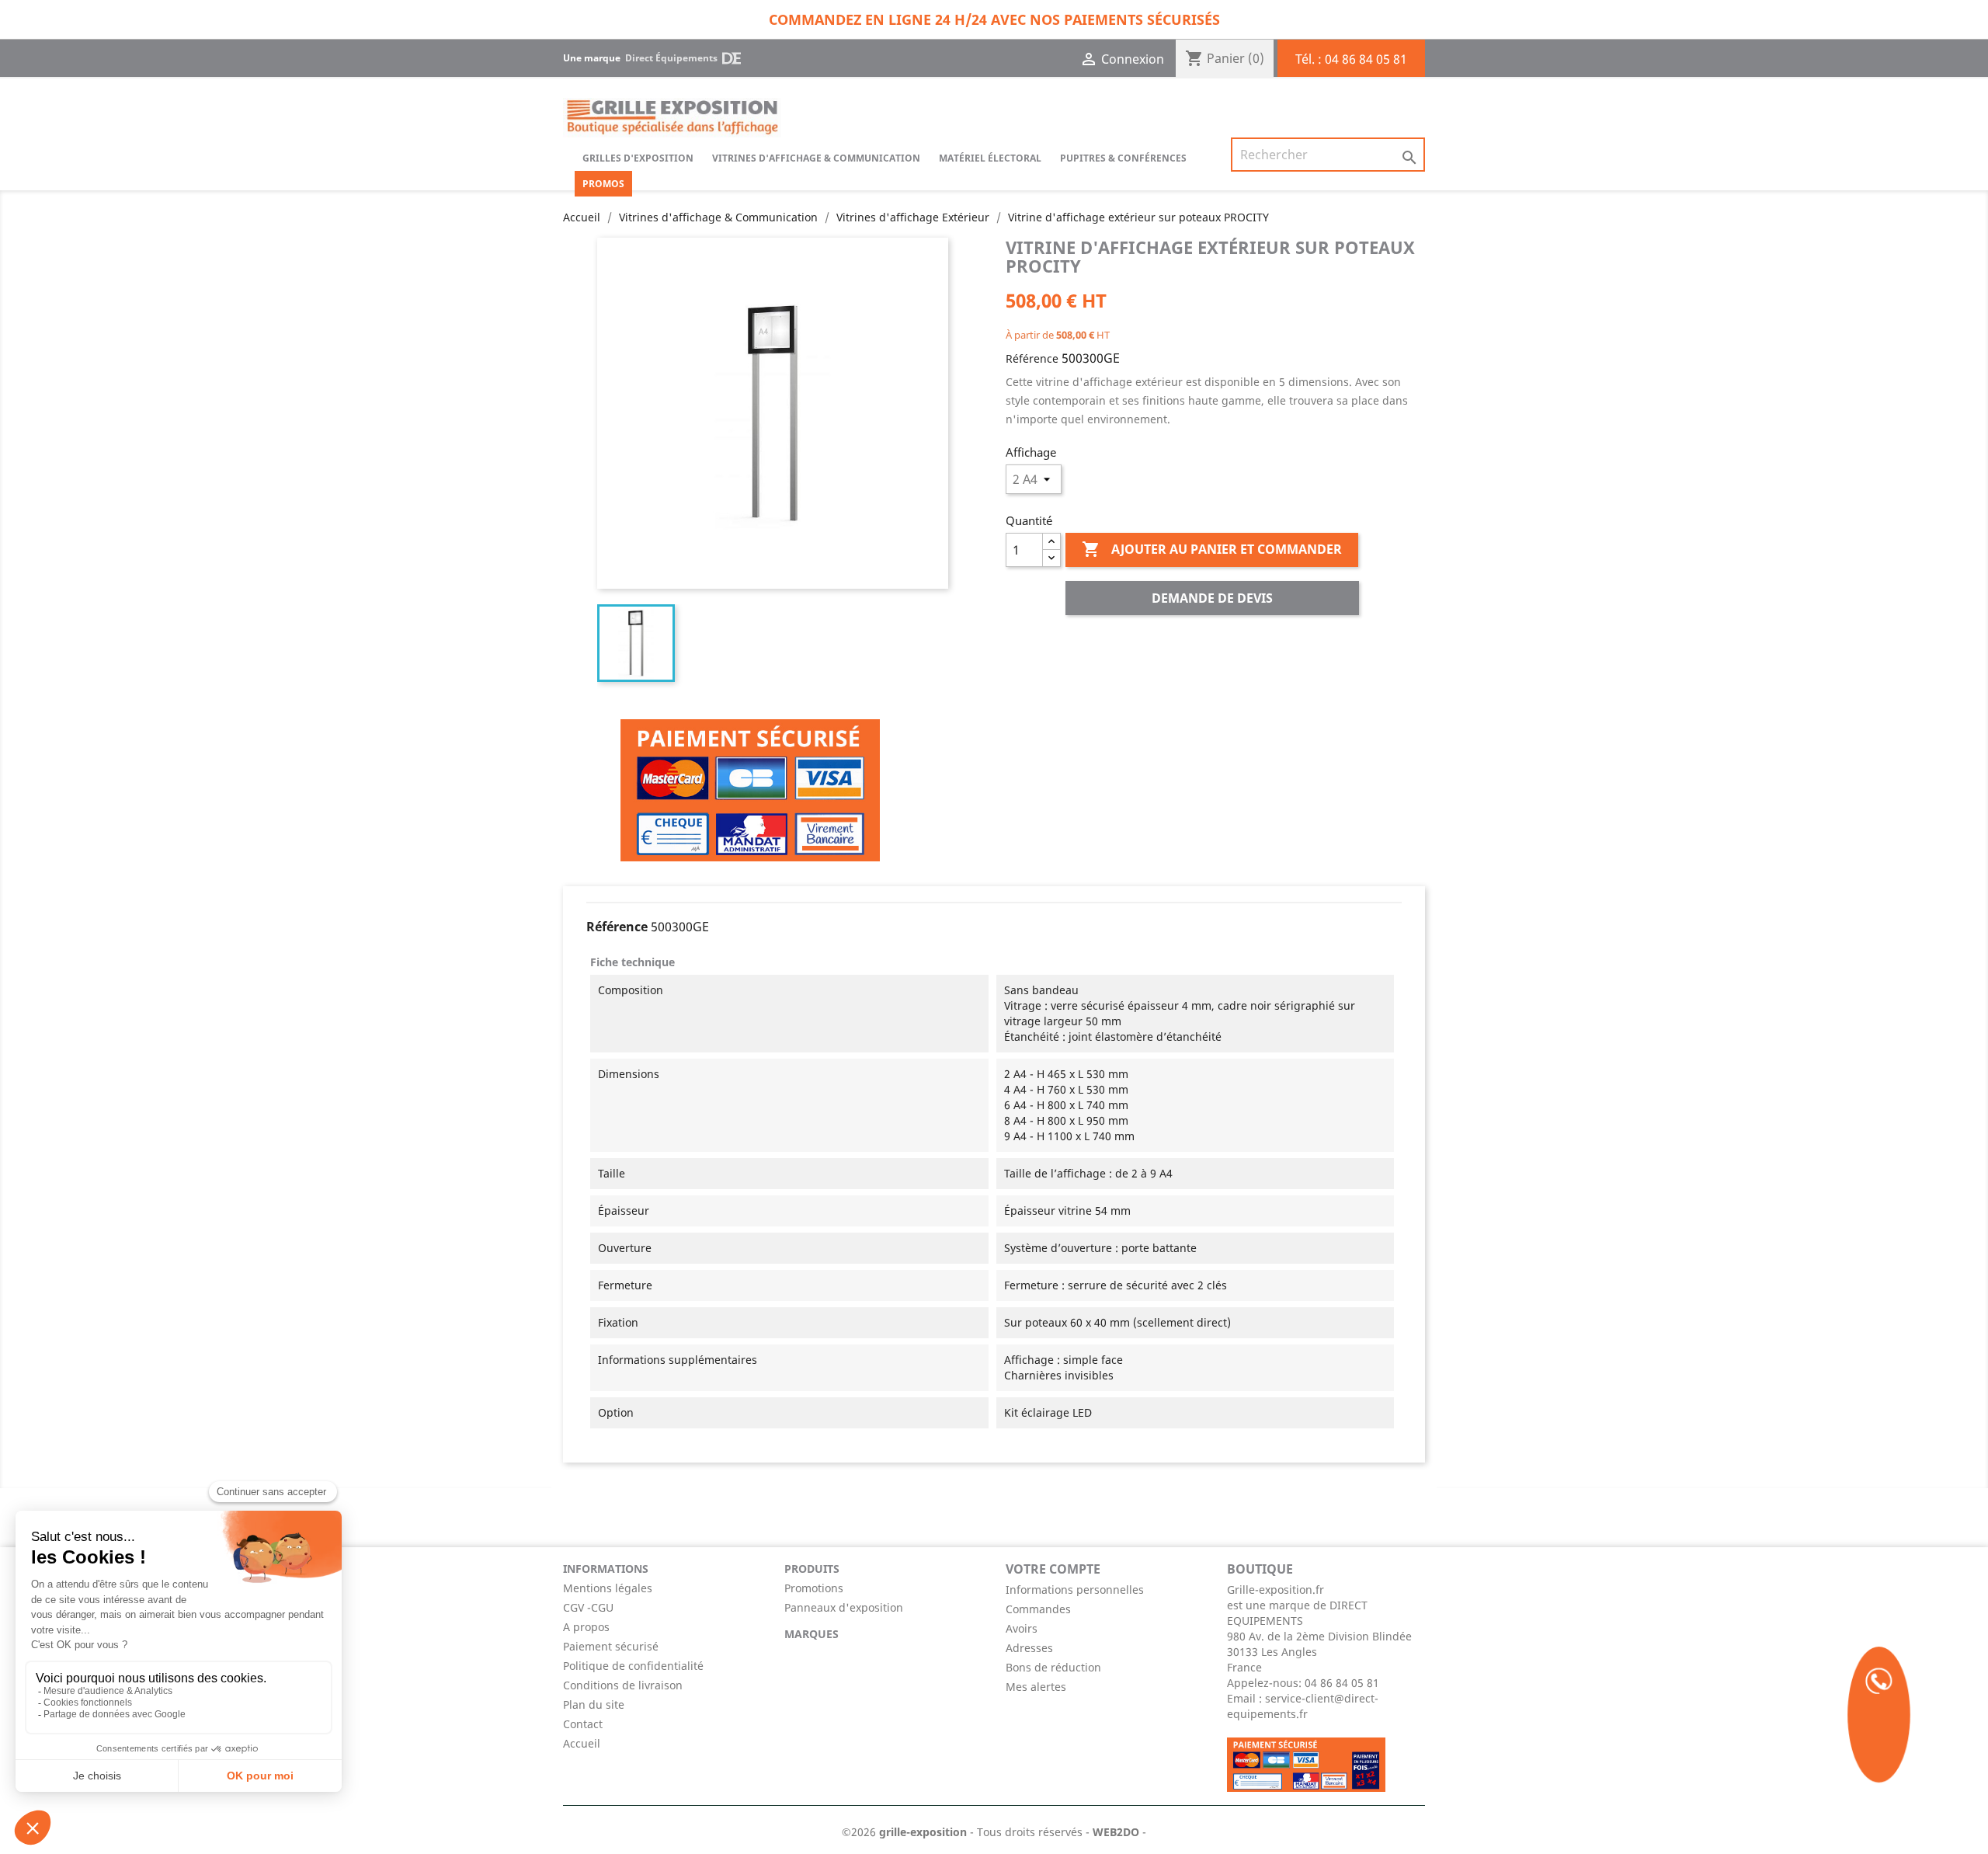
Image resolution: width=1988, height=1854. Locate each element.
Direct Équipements (671, 58)
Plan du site (594, 1704)
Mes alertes (1036, 1687)
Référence (1032, 358)
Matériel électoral (990, 158)
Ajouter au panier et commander (1212, 549)
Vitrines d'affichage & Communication (816, 158)
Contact (583, 1724)
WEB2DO (1116, 1832)
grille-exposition (923, 1832)
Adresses (1029, 1648)
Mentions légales (608, 1588)
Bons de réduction (1053, 1667)
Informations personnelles (1075, 1590)
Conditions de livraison (623, 1685)
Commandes (1038, 1609)
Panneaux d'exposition (844, 1607)
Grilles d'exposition (638, 158)
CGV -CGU (588, 1607)
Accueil (582, 1743)
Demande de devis (1212, 598)
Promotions (814, 1588)
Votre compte (1053, 1569)
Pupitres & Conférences (1123, 158)
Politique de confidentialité (633, 1666)
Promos (603, 184)
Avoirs (1022, 1628)
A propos (586, 1627)
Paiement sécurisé (611, 1646)
